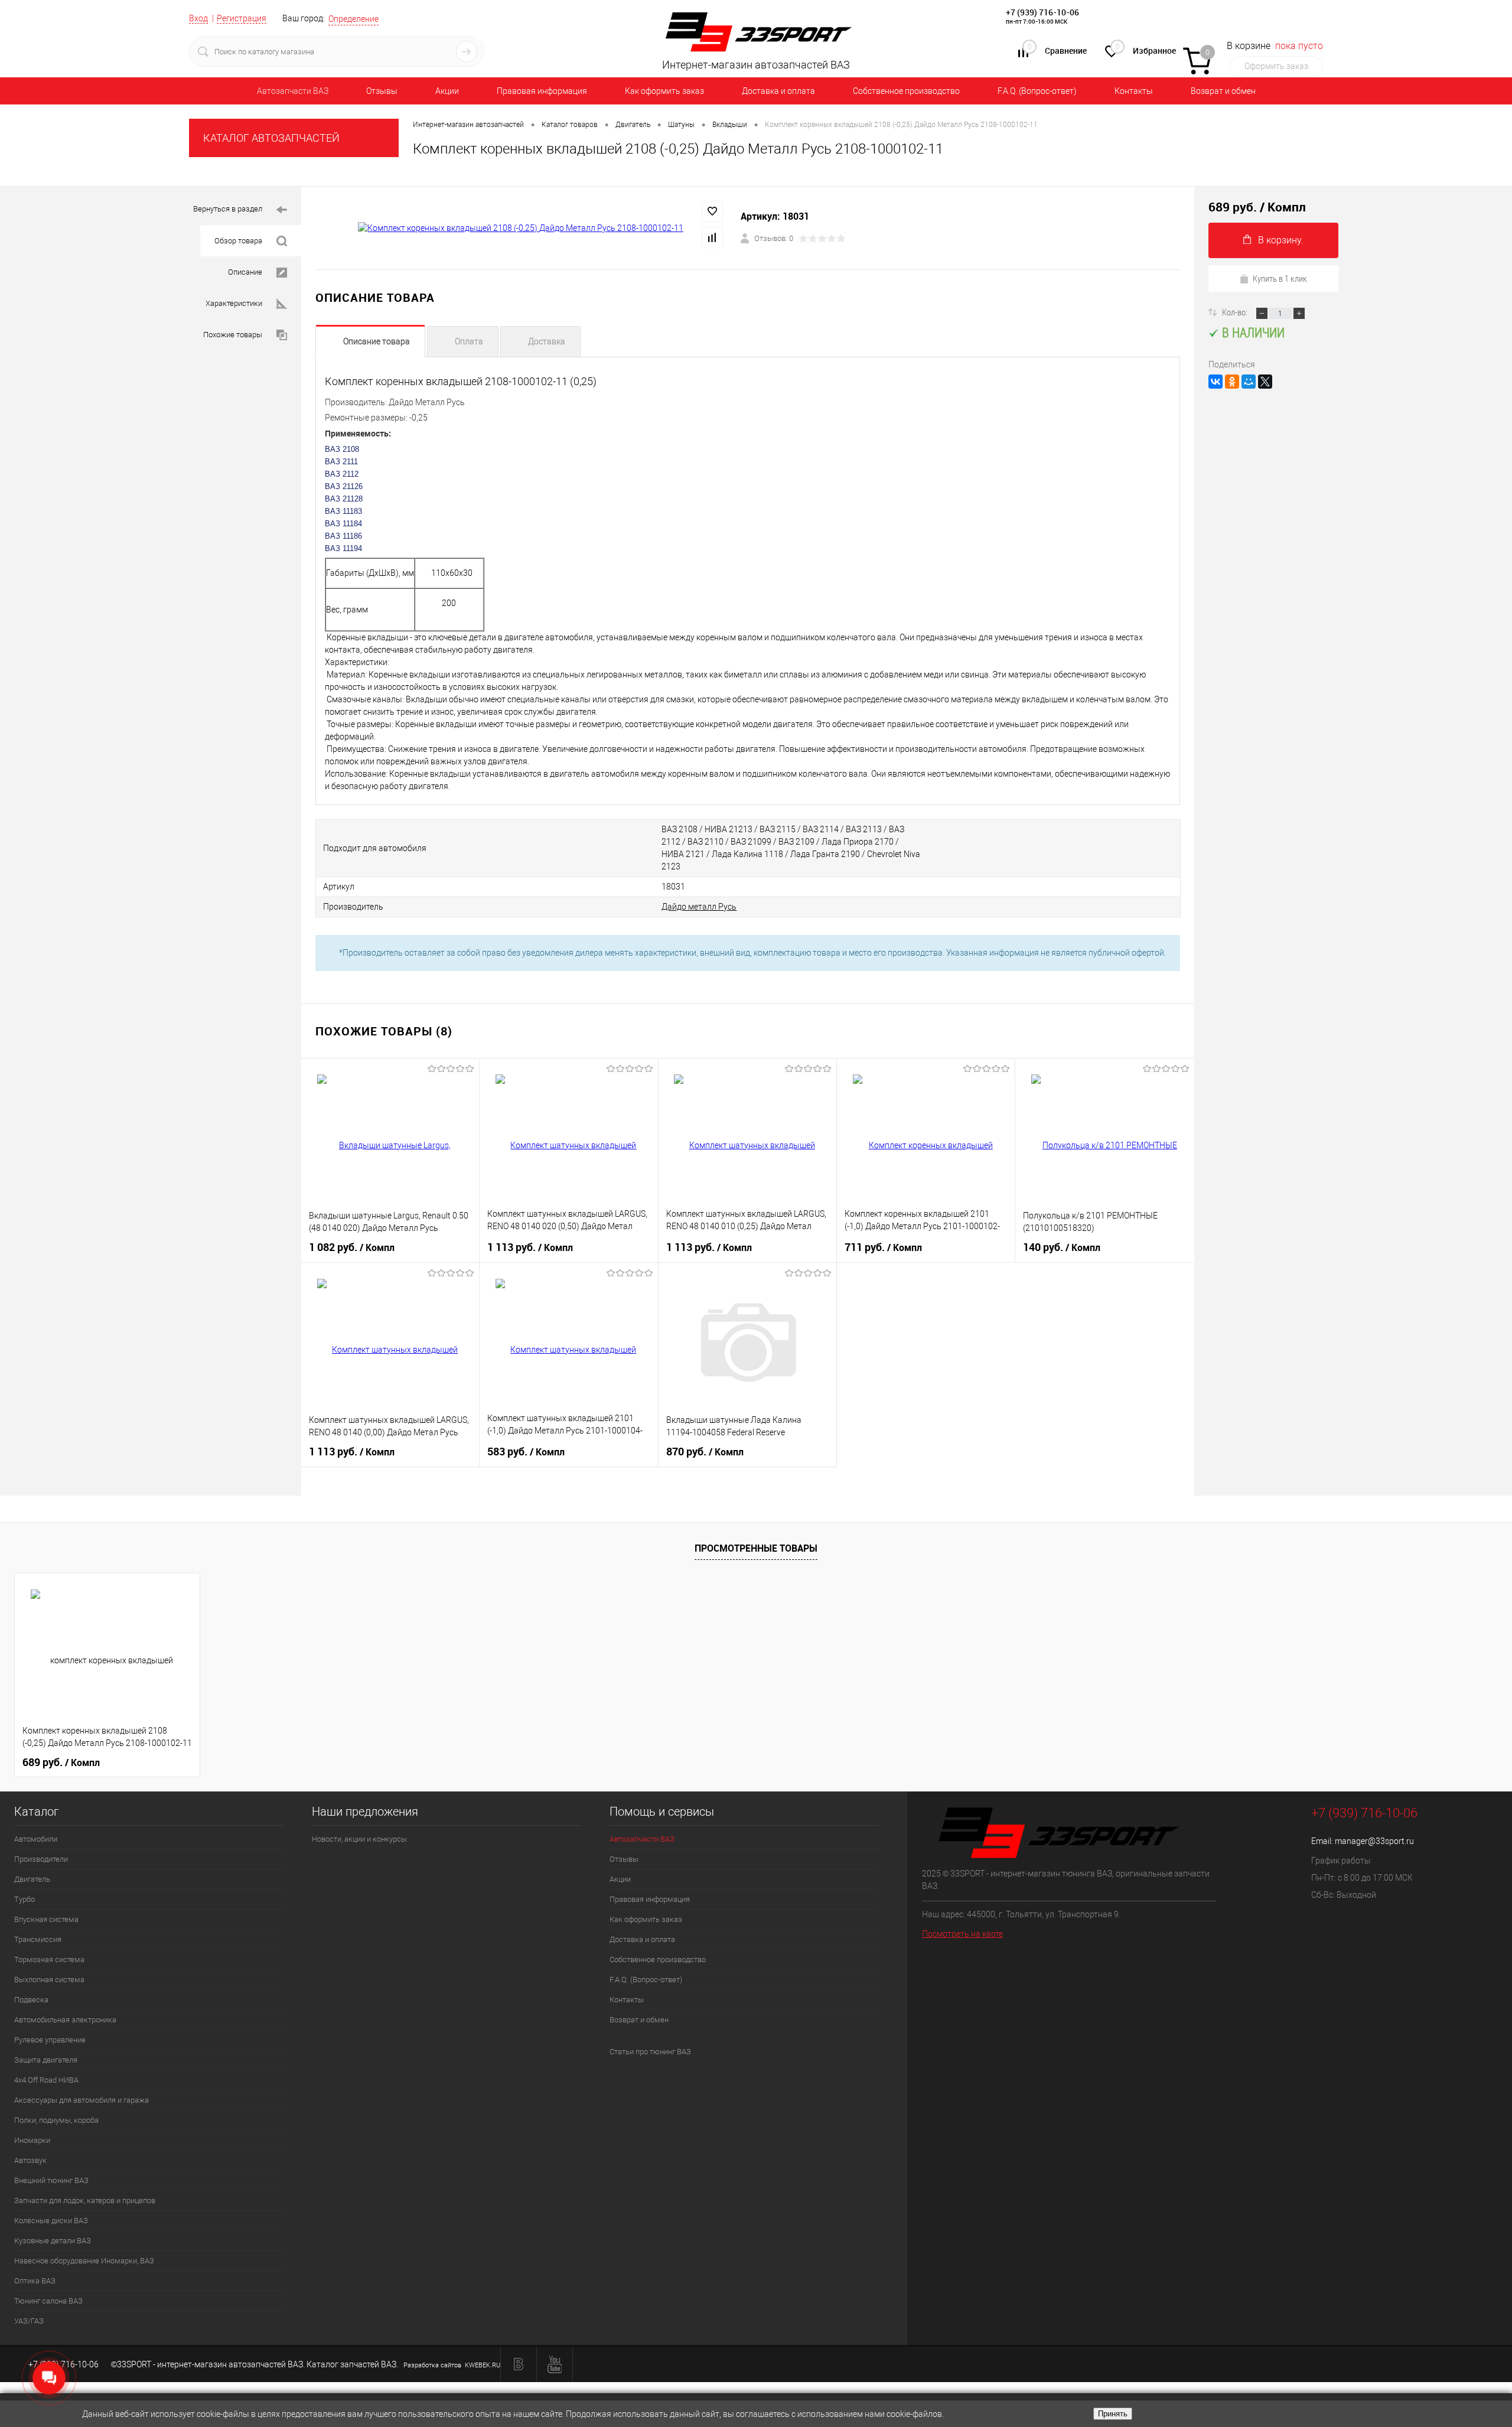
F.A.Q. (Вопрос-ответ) (1037, 91)
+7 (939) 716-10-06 (1042, 12)
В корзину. (1281, 240)
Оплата (469, 341)
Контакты (1134, 91)
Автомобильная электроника (65, 2020)
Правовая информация (542, 91)
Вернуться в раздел (228, 209)
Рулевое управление (50, 2040)
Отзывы (382, 91)
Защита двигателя (46, 2060)
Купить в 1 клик (1280, 278)
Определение (353, 19)
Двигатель (32, 1879)
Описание (245, 272)
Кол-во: (1236, 312)
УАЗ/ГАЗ (29, 2321)
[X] (1265, 382)
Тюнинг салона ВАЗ (48, 2301)
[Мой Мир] (1249, 382)
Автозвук (30, 2160)
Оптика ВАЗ (35, 2281)
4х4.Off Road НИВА (46, 2080)
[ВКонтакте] (1216, 382)
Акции (447, 91)
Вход (198, 18)
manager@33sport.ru (1374, 1841)
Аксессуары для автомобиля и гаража (82, 2100)
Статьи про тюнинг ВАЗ (650, 2052)
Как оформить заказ (664, 91)
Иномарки (32, 2140)
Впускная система (46, 1919)
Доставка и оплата (778, 91)
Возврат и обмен (1223, 91)
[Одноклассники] (1232, 382)
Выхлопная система (49, 1980)
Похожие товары (233, 335)
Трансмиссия (38, 1939)
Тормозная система (49, 1959)
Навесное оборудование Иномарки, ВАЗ (84, 2261)
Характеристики (234, 303)
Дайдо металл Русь (699, 907)
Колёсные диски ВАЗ (51, 2221)
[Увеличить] (521, 229)
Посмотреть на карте (962, 1934)
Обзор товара (238, 241)
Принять (1113, 2414)
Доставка (547, 341)
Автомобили (36, 1839)
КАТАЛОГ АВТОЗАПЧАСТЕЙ (271, 138)
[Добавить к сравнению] (712, 237)
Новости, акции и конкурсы (359, 1839)
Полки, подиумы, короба (56, 2120)
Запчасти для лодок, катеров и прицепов (85, 2200)
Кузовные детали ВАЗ (53, 2241)
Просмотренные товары (756, 1548)
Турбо (25, 1899)
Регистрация (242, 18)
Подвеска (31, 2000)
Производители (41, 1859)
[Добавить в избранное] (712, 211)
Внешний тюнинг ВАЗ (51, 2180)
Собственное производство (906, 91)
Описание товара (377, 341)
